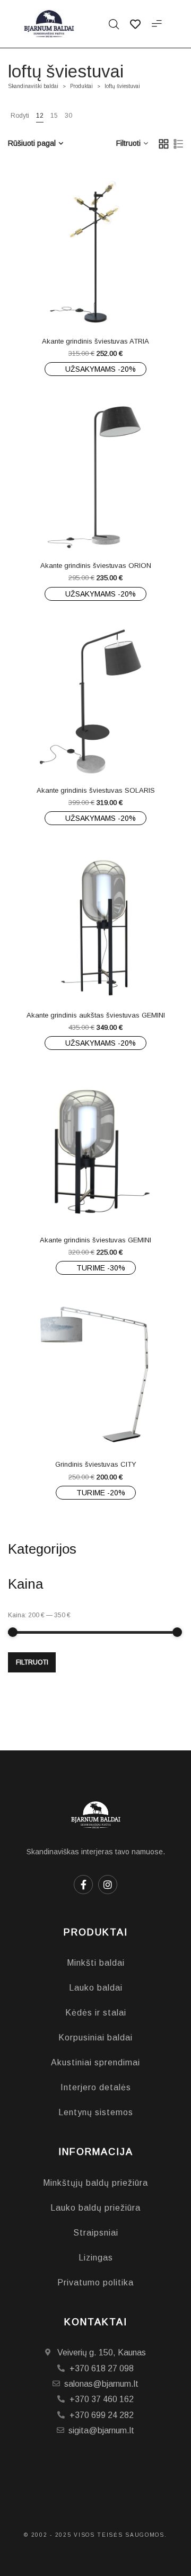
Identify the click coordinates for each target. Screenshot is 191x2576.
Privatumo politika (95, 2283)
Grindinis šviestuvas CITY (96, 1464)
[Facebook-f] (83, 1885)
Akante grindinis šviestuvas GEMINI (95, 1240)
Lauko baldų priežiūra (95, 2208)
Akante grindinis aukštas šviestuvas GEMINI (96, 1015)
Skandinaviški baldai (33, 86)
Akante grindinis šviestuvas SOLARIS (96, 790)
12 (40, 116)
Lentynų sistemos (96, 2112)
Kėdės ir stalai (96, 2013)
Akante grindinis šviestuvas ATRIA (95, 341)
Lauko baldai (96, 1988)
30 (68, 116)
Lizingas (96, 2258)
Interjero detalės (96, 2087)
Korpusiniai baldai (95, 2038)
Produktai (81, 86)
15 (54, 116)
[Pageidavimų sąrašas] (117, 305)
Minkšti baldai (96, 1963)
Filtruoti (32, 1662)
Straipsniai (96, 2233)
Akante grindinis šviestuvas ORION (96, 566)
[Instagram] (108, 1885)
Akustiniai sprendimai (95, 2062)
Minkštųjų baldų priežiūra (95, 2183)
